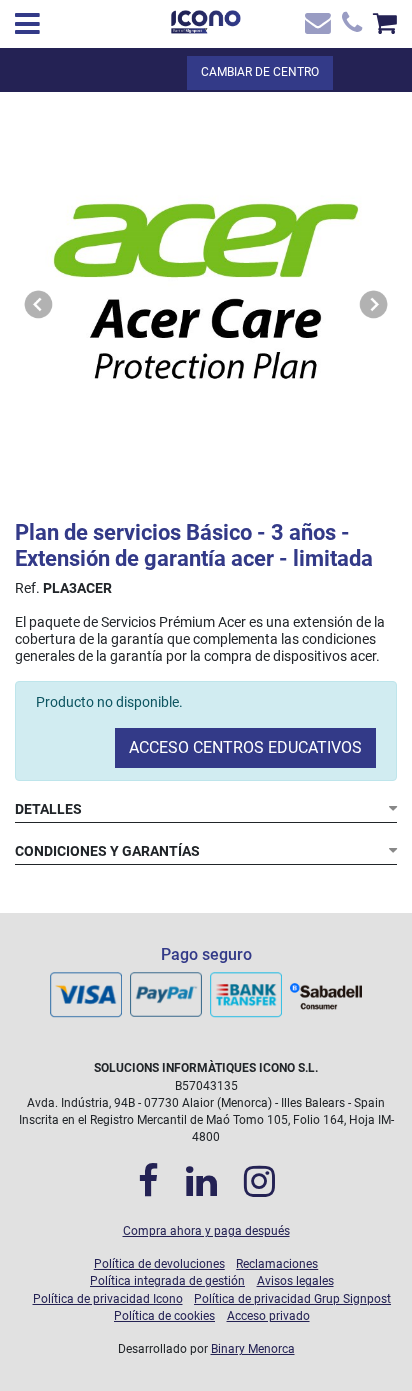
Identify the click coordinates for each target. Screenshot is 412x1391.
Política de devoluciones (159, 1264)
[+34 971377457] (349, 27)
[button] (39, 305)
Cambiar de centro (260, 72)
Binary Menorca (253, 1349)
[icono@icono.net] (316, 27)
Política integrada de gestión (167, 1281)
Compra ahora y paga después (206, 1231)
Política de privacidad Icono (108, 1299)
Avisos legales (295, 1281)
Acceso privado (268, 1316)
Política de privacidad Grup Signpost (292, 1299)
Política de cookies (164, 1316)
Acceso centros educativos (245, 747)
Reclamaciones (277, 1264)
